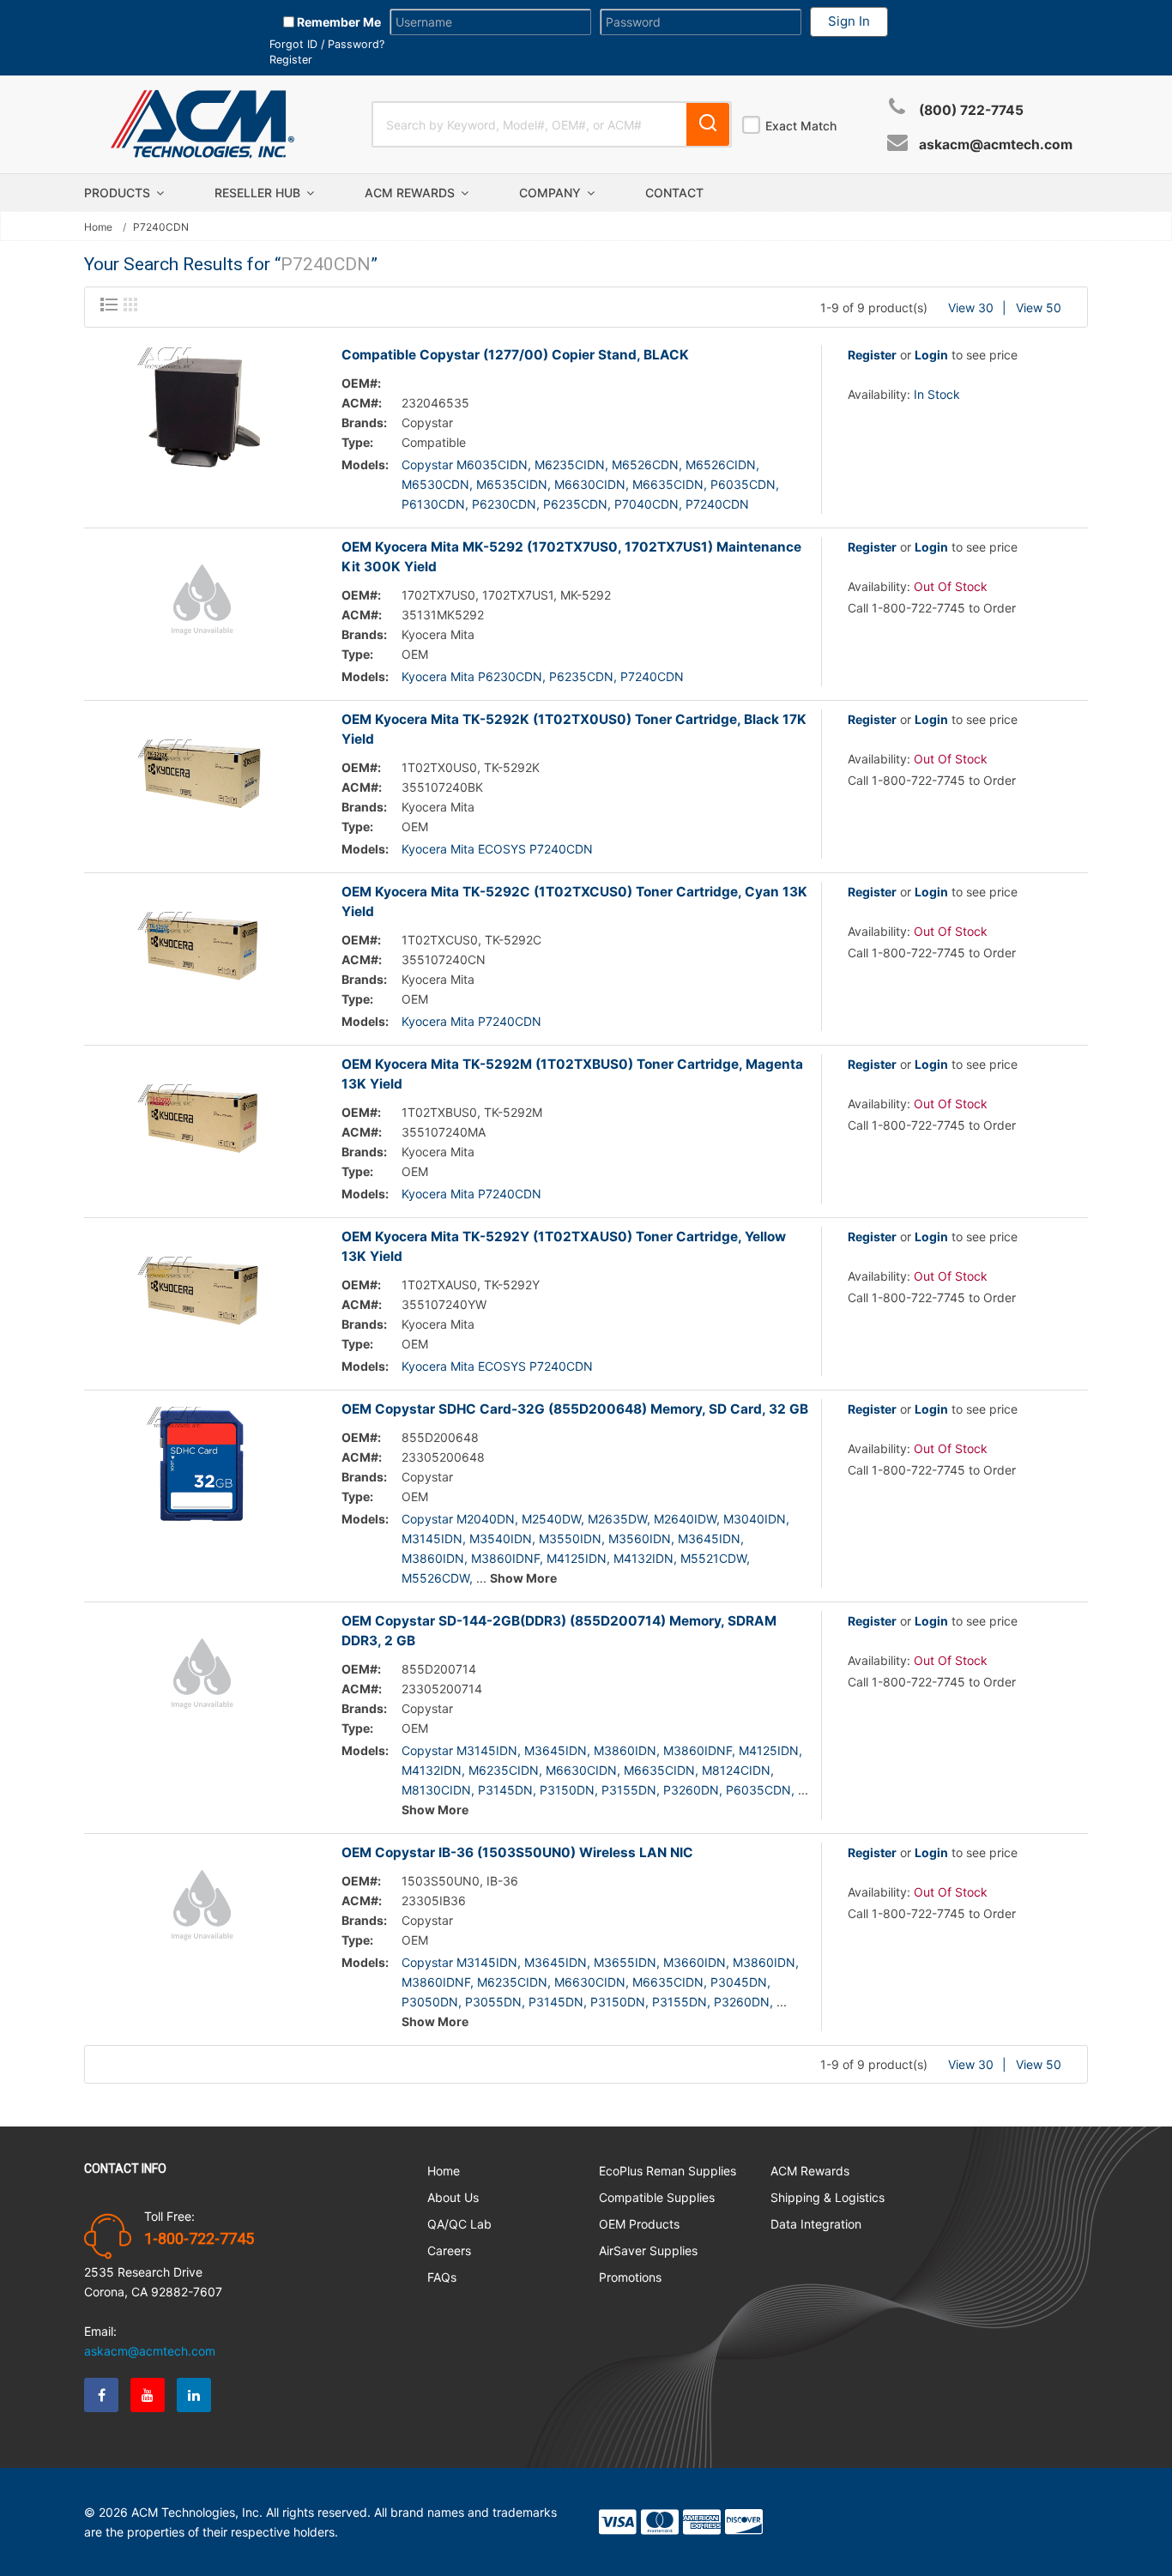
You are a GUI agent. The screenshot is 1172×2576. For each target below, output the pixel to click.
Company (552, 193)
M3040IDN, (756, 1519)
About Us (453, 2197)
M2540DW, (553, 1519)
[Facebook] (101, 2395)
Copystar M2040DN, (460, 1519)
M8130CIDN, (438, 1790)
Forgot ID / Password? (327, 44)
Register (291, 60)
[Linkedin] (194, 2395)
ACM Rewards (411, 193)
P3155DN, (631, 1790)
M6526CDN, (647, 465)
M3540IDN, (502, 1538)
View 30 (971, 308)
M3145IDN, (434, 1538)
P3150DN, (569, 1790)
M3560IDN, (641, 1538)
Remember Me (338, 22)
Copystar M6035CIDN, (466, 465)
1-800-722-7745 (199, 2239)
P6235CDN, (577, 504)
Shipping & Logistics (828, 2197)
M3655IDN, (627, 1962)
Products (119, 193)
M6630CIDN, (592, 484)
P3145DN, (507, 1790)
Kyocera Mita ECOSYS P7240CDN (497, 849)
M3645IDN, (711, 1538)
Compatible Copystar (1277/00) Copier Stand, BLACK (515, 355)
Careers (449, 2250)
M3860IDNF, (507, 1558)
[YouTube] (148, 2395)
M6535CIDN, (514, 484)
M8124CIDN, (738, 1770)
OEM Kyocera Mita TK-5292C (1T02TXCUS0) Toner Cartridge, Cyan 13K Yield (574, 902)
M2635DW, (619, 1519)
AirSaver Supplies (648, 2250)
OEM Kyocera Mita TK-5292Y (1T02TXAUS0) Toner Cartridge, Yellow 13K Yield (564, 1246)
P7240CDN (717, 504)
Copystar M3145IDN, (461, 1750)
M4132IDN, (645, 1558)
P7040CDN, (648, 504)
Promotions (630, 2277)
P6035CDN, (745, 484)
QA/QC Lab (459, 2224)
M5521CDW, (715, 1558)
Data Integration (816, 2224)
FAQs (442, 2277)
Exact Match (801, 126)
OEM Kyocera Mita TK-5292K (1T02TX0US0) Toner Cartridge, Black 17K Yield (574, 729)
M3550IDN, (572, 1538)
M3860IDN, (435, 1558)
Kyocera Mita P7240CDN (471, 1021)
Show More (523, 1578)
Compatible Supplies (657, 2197)
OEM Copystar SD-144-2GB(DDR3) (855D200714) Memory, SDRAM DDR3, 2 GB (559, 1631)
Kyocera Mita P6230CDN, (474, 676)
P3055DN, (495, 2002)
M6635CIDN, (670, 484)
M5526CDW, (437, 1578)
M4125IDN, (578, 1558)
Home (98, 227)
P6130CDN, (435, 504)
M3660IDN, (696, 1962)
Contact (674, 193)
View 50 (1039, 308)
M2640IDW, (687, 1519)
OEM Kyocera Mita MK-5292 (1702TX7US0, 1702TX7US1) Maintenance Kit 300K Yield (571, 557)
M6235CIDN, (571, 465)
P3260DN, (693, 1790)
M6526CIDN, (722, 465)
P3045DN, (740, 1982)
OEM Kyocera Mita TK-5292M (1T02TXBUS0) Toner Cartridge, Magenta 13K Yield (572, 1074)
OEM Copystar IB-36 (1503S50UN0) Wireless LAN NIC (517, 1852)
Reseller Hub (259, 193)
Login (931, 355)
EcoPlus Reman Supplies (668, 2171)
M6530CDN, (437, 484)
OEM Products (639, 2224)
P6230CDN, (506, 504)
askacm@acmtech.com (996, 145)
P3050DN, (432, 2002)
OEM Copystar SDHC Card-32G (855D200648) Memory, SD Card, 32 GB (575, 1409)
